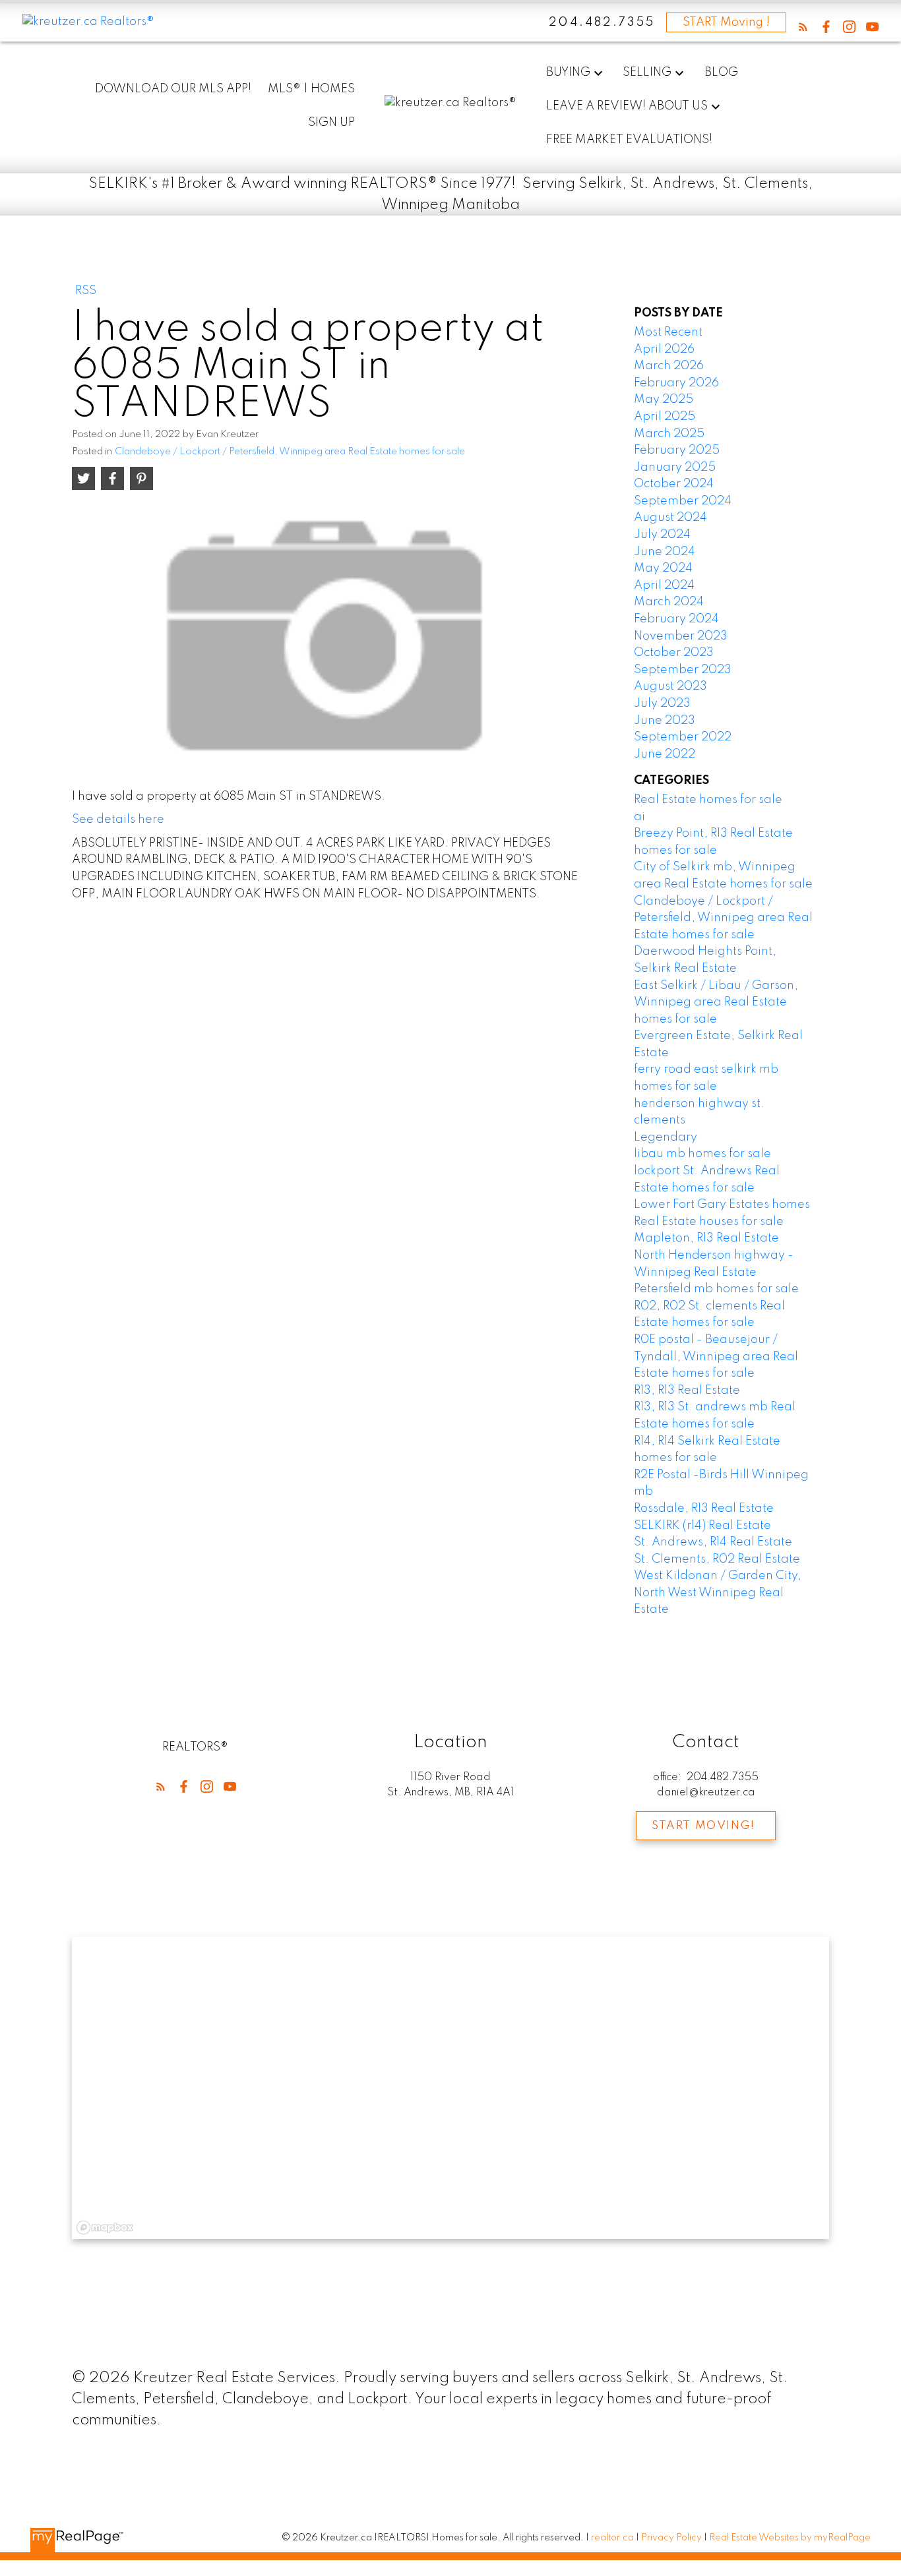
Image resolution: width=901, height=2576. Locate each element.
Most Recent (668, 332)
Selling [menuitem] (647, 73)
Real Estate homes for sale (708, 800)
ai (639, 817)
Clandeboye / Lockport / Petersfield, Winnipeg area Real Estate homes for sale (290, 452)
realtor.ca (613, 2538)
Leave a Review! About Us (627, 106)
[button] (803, 27)
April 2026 (664, 349)
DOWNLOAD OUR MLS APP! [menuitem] (173, 89)
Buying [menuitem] (568, 73)
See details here (118, 820)
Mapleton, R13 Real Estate (706, 1238)
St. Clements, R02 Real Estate (717, 1559)
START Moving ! (726, 22)
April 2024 (664, 585)
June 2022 (665, 754)
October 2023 (674, 653)
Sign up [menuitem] (331, 123)
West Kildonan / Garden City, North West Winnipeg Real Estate (718, 1593)
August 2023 (670, 686)
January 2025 (675, 467)
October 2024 (674, 484)
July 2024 (662, 535)
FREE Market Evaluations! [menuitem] (629, 140)
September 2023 (683, 670)
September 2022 (683, 737)
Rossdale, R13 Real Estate (704, 1509)
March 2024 (669, 602)
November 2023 (681, 636)
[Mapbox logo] (105, 2228)
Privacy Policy (671, 2538)
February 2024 (676, 619)
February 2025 (677, 450)
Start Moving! (703, 1826)
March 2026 (669, 366)
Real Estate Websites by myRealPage (790, 2538)
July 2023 (662, 704)
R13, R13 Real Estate (687, 1391)
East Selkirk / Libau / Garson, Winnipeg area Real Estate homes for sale (716, 1003)
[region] (450, 2088)
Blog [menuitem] (721, 73)
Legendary (666, 1137)
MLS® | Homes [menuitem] (311, 89)
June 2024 (665, 552)
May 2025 (664, 400)
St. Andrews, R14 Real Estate (713, 1542)
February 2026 (676, 383)
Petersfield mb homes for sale (716, 1289)
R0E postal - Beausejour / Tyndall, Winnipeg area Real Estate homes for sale (716, 1357)
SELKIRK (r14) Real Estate (702, 1526)
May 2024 (663, 568)
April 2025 (665, 417)
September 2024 (683, 501)
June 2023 (665, 721)
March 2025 (669, 434)
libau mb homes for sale (702, 1154)
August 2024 (670, 518)
